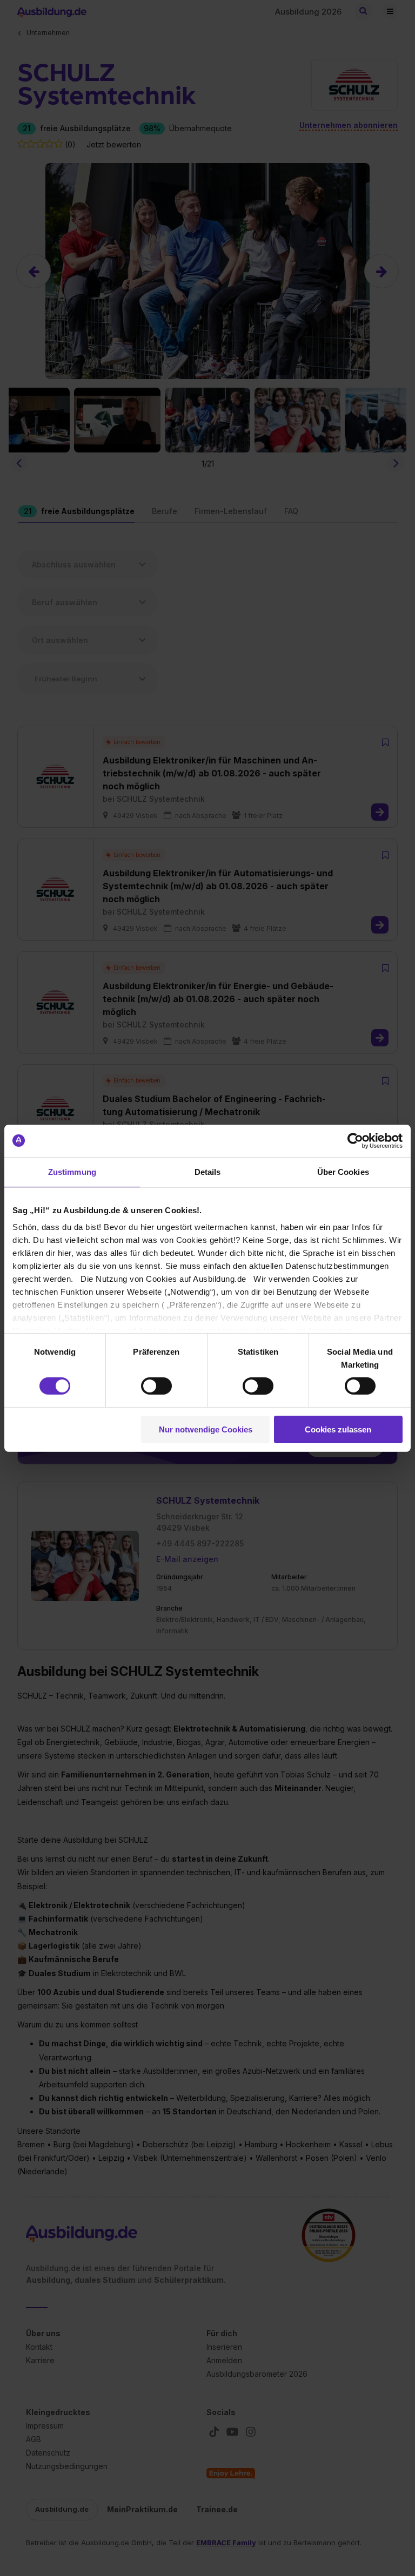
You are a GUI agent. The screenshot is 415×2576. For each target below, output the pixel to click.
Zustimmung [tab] (72, 1171)
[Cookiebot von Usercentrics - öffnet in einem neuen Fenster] (355, 1140)
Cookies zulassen (338, 1429)
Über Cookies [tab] (343, 1171)
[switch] (156, 1386)
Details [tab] (208, 1171)
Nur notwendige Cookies (206, 1429)
